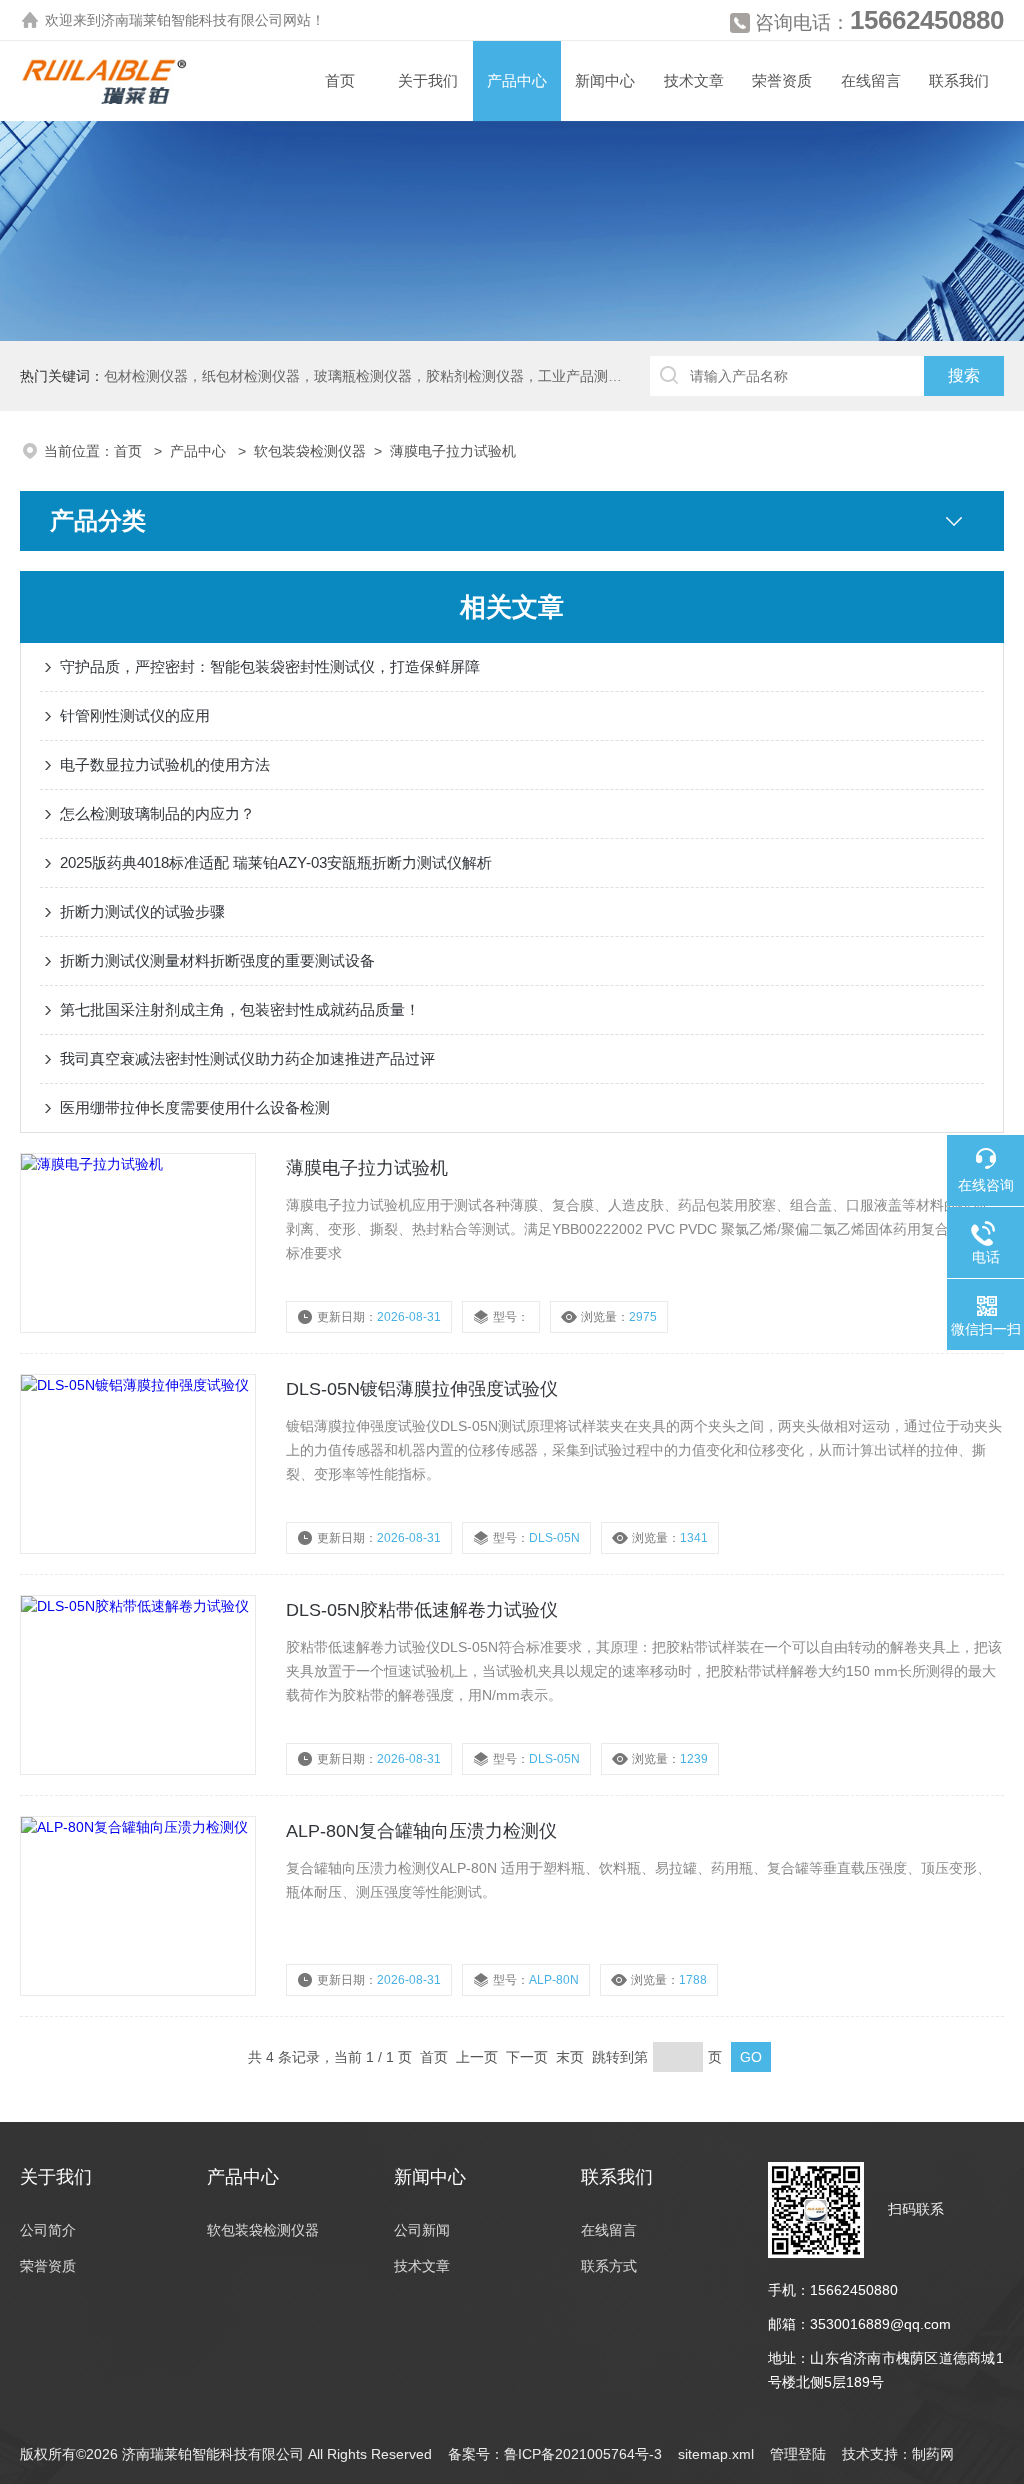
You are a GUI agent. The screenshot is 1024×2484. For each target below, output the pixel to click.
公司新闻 (422, 2230)
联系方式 (609, 2266)
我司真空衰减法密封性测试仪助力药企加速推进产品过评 (247, 1058)
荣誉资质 (782, 80)
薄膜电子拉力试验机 (453, 451)
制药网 (933, 2454)
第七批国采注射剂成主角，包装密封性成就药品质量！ (240, 1009)
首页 (340, 80)
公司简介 (48, 2230)
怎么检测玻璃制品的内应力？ (157, 813)
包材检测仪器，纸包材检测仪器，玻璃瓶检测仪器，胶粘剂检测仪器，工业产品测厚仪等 (377, 376)
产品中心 (517, 80)
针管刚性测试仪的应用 (135, 715)
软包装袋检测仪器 (310, 451)
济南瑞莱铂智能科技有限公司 (192, 20)
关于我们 (428, 80)
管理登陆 (798, 2454)
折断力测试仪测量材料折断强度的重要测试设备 (217, 960)
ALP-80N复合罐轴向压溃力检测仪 (421, 1831)
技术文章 (694, 80)
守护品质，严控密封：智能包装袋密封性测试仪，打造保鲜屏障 (270, 666)
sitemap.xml (716, 2454)
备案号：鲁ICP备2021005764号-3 (555, 2454)
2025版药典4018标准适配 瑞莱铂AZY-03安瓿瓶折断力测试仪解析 (276, 862)
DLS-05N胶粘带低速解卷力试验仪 (422, 1610)
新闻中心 (605, 80)
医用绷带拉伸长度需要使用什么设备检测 (195, 1107)
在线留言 (871, 80)
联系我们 (959, 80)
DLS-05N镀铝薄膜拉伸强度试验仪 (422, 1389)
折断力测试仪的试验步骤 (142, 911)
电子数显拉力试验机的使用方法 (165, 764)
